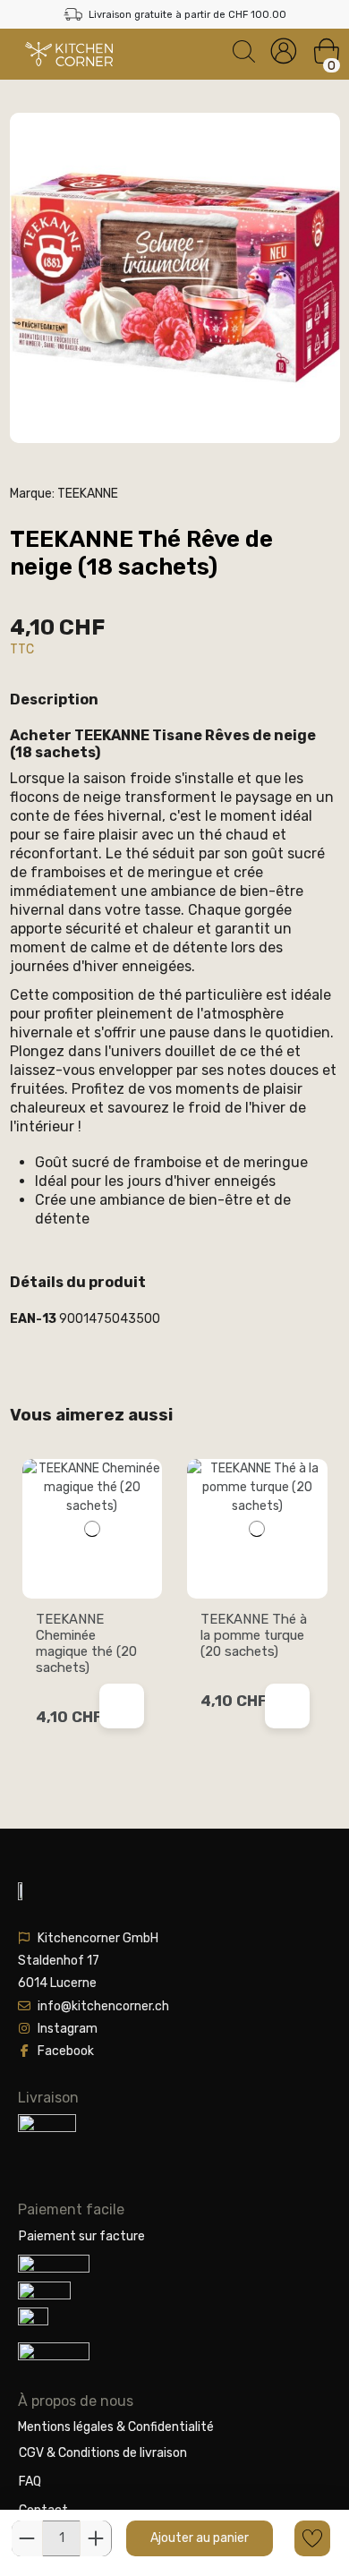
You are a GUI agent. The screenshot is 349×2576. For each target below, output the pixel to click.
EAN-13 (33, 1319)
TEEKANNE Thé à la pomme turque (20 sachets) (254, 1635)
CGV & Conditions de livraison (103, 2453)
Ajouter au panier (200, 2538)
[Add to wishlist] (312, 2538)
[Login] (284, 51)
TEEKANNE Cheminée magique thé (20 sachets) (86, 1643)
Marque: (32, 494)
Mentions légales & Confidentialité (116, 2427)
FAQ (30, 2482)
